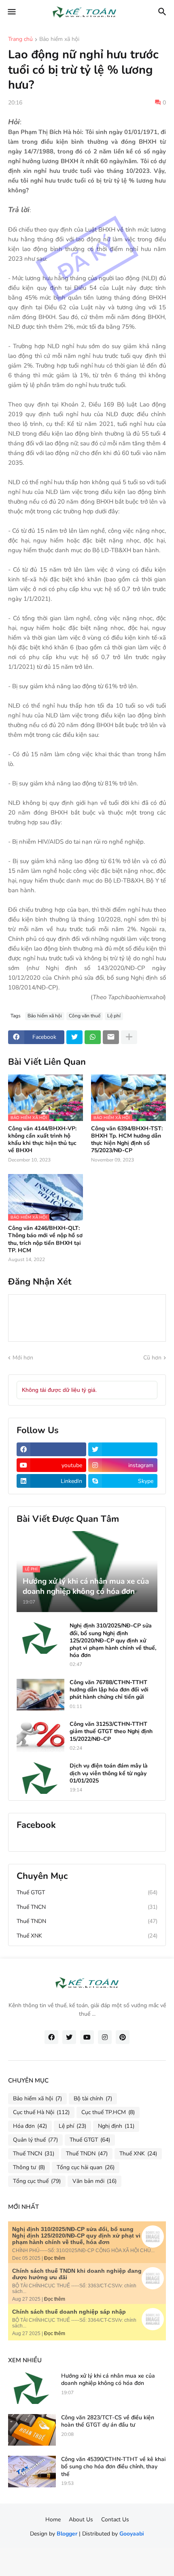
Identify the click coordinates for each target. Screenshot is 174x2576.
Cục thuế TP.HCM (108, 2112)
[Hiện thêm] (129, 1037)
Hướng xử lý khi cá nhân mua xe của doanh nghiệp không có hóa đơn (108, 2380)
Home (53, 2520)
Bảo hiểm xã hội (59, 40)
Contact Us (115, 2520)
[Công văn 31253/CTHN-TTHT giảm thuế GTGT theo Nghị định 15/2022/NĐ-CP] (40, 1736)
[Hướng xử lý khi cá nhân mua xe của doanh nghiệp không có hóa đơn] (32, 2388)
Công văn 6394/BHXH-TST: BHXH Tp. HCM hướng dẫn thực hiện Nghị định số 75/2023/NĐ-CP (127, 1140)
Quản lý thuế (35, 2140)
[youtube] (87, 2037)
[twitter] (123, 1449)
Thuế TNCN (87, 1907)
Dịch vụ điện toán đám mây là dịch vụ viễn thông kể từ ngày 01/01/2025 (109, 1773)
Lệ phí (114, 1016)
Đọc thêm (55, 2258)
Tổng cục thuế (37, 2181)
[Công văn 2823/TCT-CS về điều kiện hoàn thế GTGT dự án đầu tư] (32, 2430)
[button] (11, 12)
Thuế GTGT (87, 1892)
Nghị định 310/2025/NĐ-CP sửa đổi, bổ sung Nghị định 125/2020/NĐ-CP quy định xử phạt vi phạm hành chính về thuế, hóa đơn (113, 1641)
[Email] (111, 1037)
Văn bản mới (94, 2181)
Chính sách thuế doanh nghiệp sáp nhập (69, 2312)
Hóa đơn (30, 2126)
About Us (81, 2520)
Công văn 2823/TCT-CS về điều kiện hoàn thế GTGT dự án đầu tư (108, 2421)
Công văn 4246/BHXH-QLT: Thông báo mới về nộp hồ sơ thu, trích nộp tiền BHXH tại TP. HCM (45, 1239)
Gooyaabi (132, 2534)
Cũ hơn (152, 1358)
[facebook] (51, 1449)
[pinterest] (123, 2037)
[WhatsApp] (93, 1037)
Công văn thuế (85, 1016)
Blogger (67, 2534)
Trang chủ (20, 40)
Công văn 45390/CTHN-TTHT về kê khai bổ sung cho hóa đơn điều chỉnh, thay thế (113, 2467)
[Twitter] (74, 1037)
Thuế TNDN (87, 1921)
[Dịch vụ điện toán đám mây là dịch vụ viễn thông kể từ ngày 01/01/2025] (40, 1778)
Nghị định (116, 2126)
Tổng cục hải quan (86, 2167)
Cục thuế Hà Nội (41, 2112)
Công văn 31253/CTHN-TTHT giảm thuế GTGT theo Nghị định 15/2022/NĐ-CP (111, 1732)
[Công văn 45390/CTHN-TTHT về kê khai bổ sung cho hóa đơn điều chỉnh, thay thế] (32, 2472)
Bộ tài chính (93, 2098)
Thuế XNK (87, 1936)
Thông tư (29, 2167)
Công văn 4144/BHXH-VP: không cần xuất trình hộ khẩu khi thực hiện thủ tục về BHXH (42, 1140)
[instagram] (105, 2037)
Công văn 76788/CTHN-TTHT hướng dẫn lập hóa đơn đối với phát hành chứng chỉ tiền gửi (109, 1690)
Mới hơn (23, 1358)
